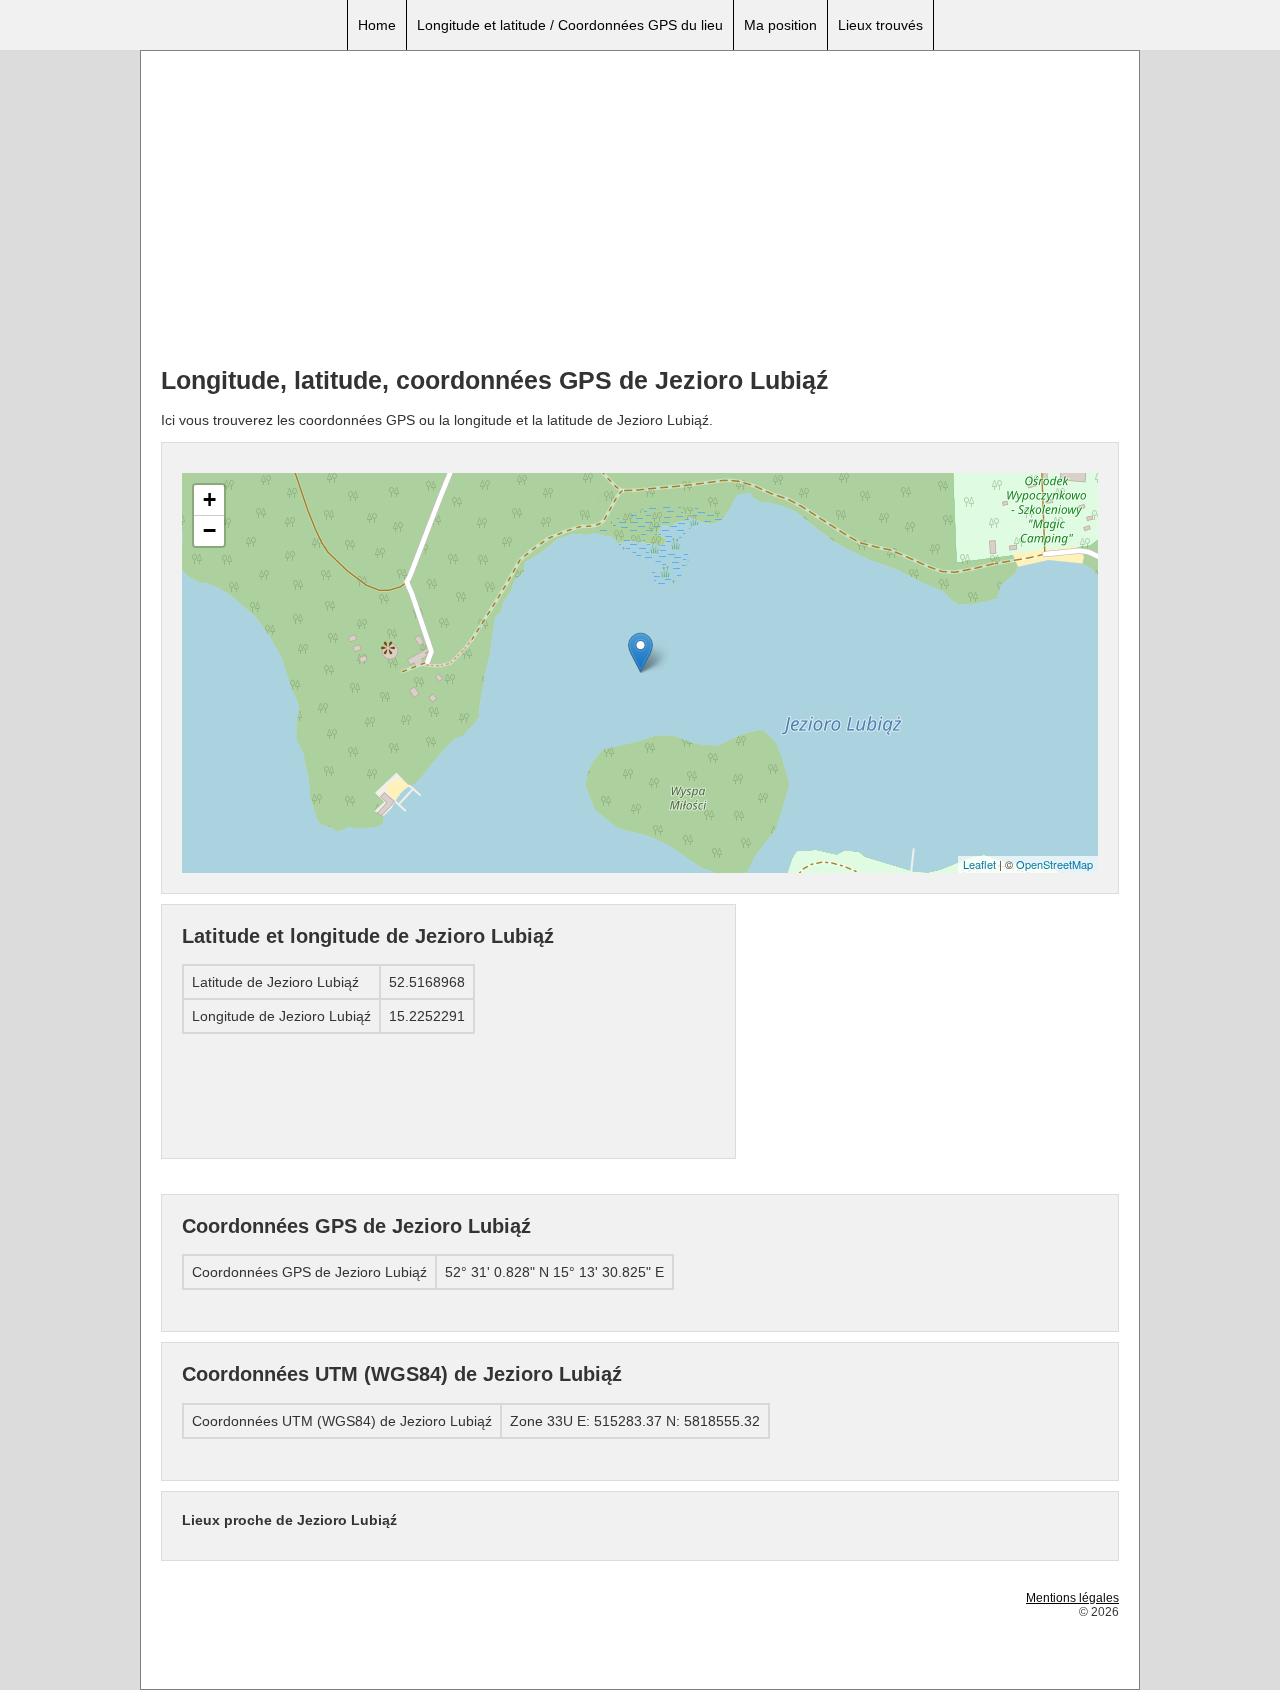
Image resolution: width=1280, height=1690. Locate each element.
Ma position (780, 25)
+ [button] (209, 499)
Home (377, 25)
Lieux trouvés (880, 25)
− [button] (209, 530)
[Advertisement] (640, 211)
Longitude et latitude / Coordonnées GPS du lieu (570, 25)
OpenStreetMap (1054, 864)
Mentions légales (1072, 1598)
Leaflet (979, 864)
